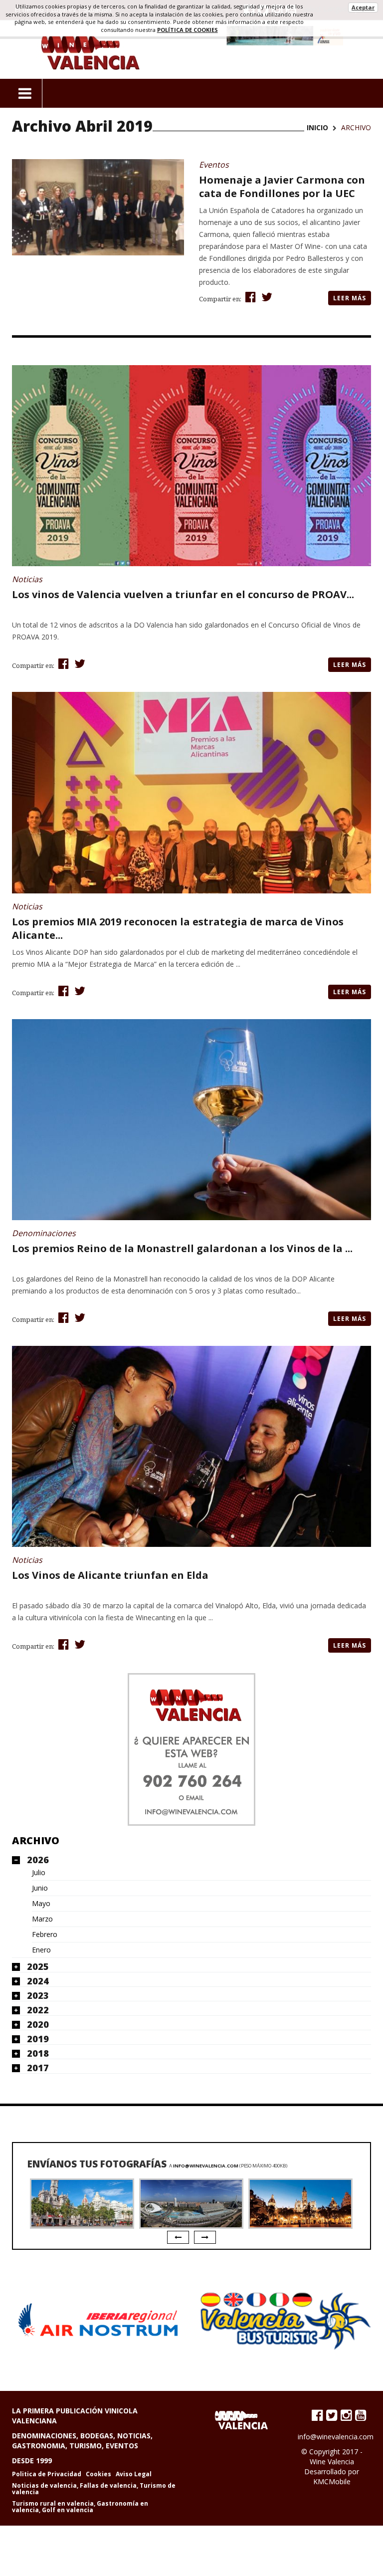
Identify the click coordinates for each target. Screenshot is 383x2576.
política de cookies (188, 30)
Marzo (42, 1919)
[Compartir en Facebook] (249, 297)
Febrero (45, 1934)
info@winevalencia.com (206, 2166)
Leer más (350, 298)
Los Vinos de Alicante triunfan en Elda (110, 1575)
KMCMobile (332, 2481)
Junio (40, 1888)
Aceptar (363, 7)
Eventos (214, 165)
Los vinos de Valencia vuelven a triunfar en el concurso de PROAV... (183, 594)
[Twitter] (332, 2415)
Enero (41, 1950)
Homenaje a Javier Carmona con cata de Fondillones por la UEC (282, 187)
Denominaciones (44, 1233)
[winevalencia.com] (191, 1749)
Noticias (27, 579)
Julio (39, 1873)
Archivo (36, 1840)
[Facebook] (317, 2415)
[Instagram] (346, 2415)
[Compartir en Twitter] (266, 297)
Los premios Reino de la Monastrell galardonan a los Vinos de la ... (182, 1248)
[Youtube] (361, 2415)
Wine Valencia (332, 2462)
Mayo (41, 1904)
